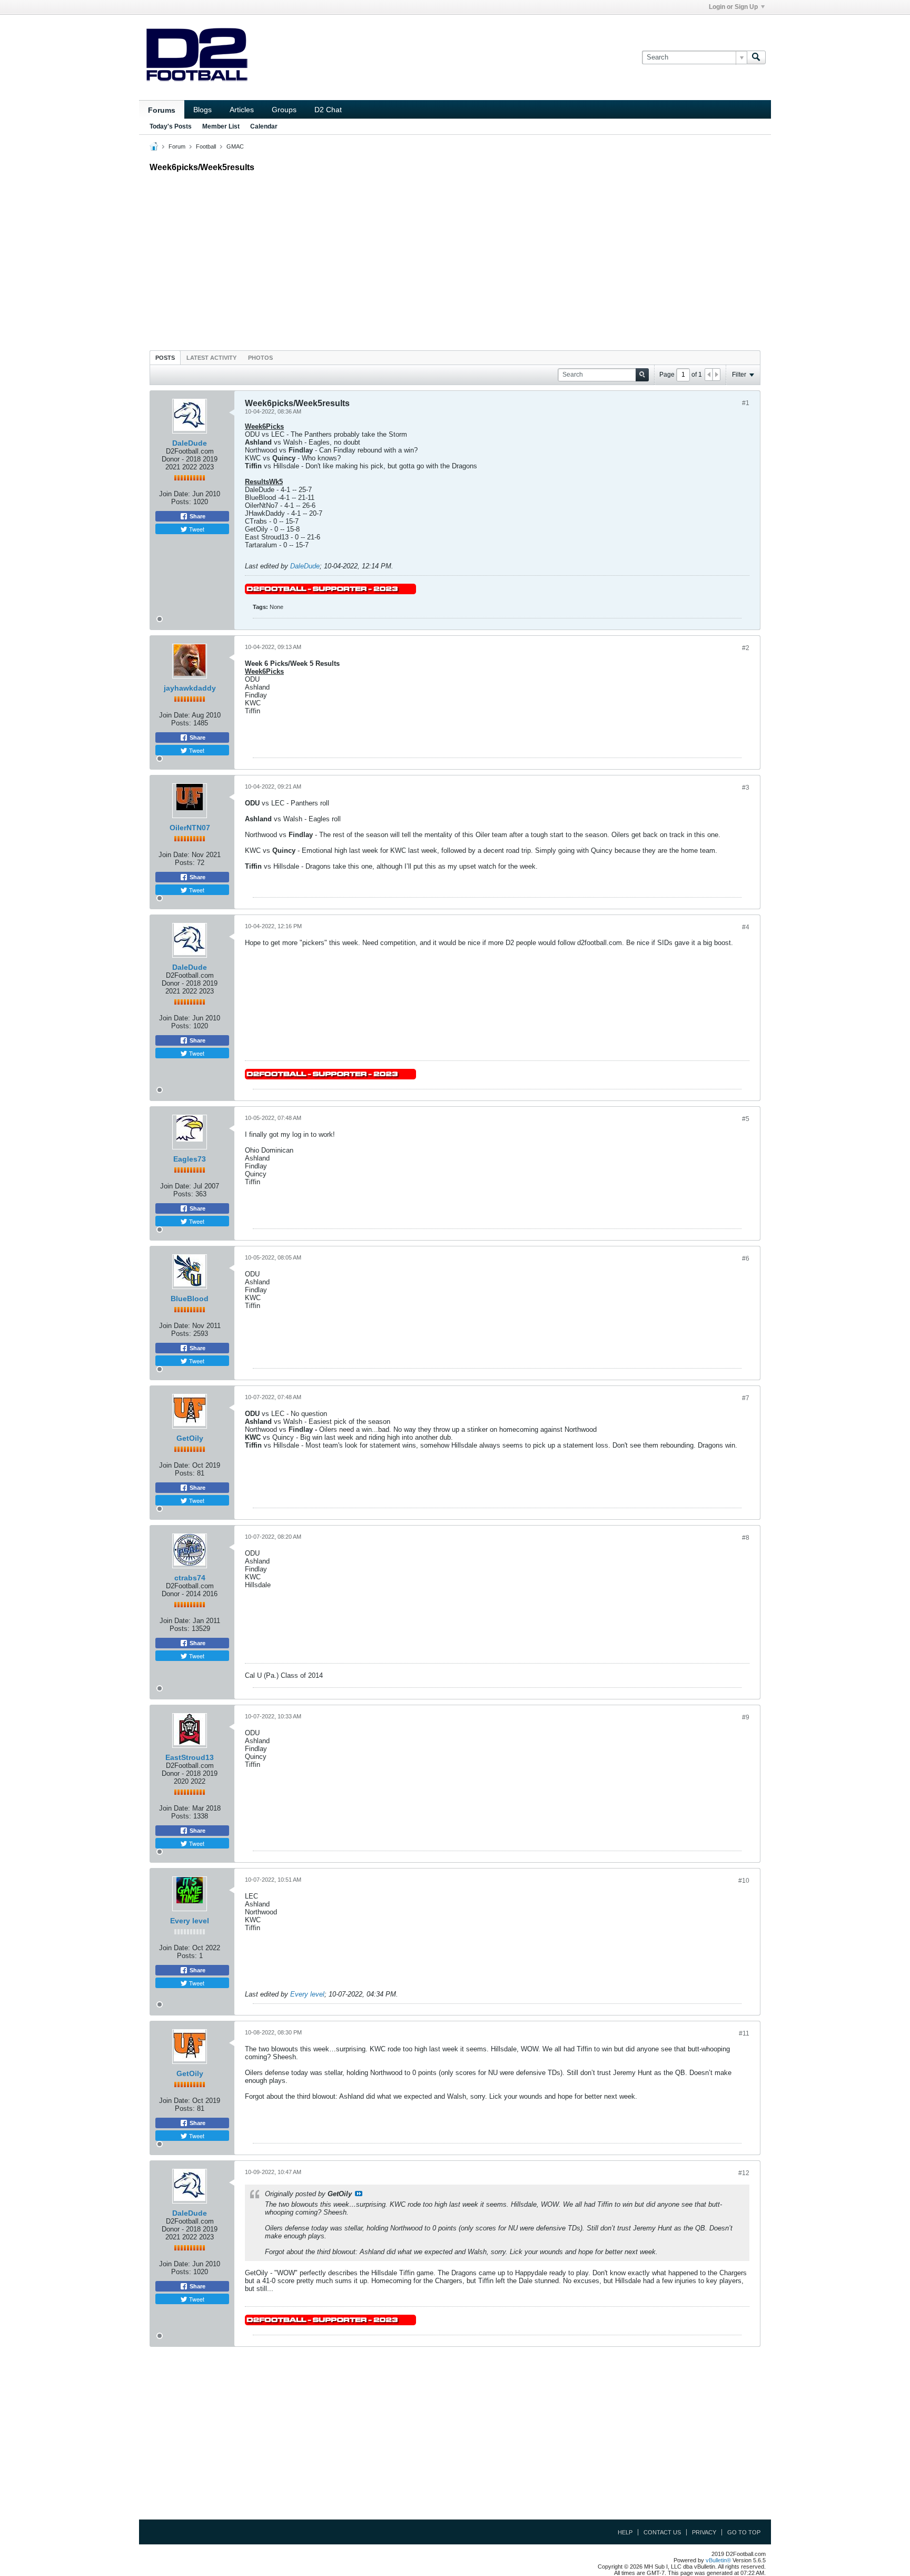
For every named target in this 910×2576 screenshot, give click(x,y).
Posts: (181, 502)
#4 (746, 927)
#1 (746, 403)
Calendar (264, 126)
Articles (242, 110)
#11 (744, 2033)
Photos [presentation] (260, 358)
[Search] (756, 57)
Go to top (744, 2532)
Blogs (202, 110)
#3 (746, 788)
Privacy (704, 2532)
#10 (744, 1881)
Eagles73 (190, 1159)
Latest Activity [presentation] (211, 358)
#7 (746, 1398)
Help (625, 2532)
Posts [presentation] (165, 358)
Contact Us (662, 2532)
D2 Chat (328, 110)
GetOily (190, 1438)
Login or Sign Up (733, 7)
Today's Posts (171, 126)
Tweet (196, 529)
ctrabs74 (190, 1578)
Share (197, 516)
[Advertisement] (455, 259)
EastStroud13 (190, 1757)
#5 (746, 1119)
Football (206, 146)
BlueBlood (190, 1299)
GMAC (235, 146)
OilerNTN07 (190, 828)
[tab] (165, 357)
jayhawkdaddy (190, 688)
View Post (359, 2194)
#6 (746, 1258)
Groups (284, 110)
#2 (746, 648)
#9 (746, 1717)
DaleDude (190, 443)
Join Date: (175, 494)
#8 (746, 1538)
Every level (190, 1921)
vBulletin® (718, 2560)
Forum (177, 146)
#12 (744, 2173)
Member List (221, 126)
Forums (162, 110)
